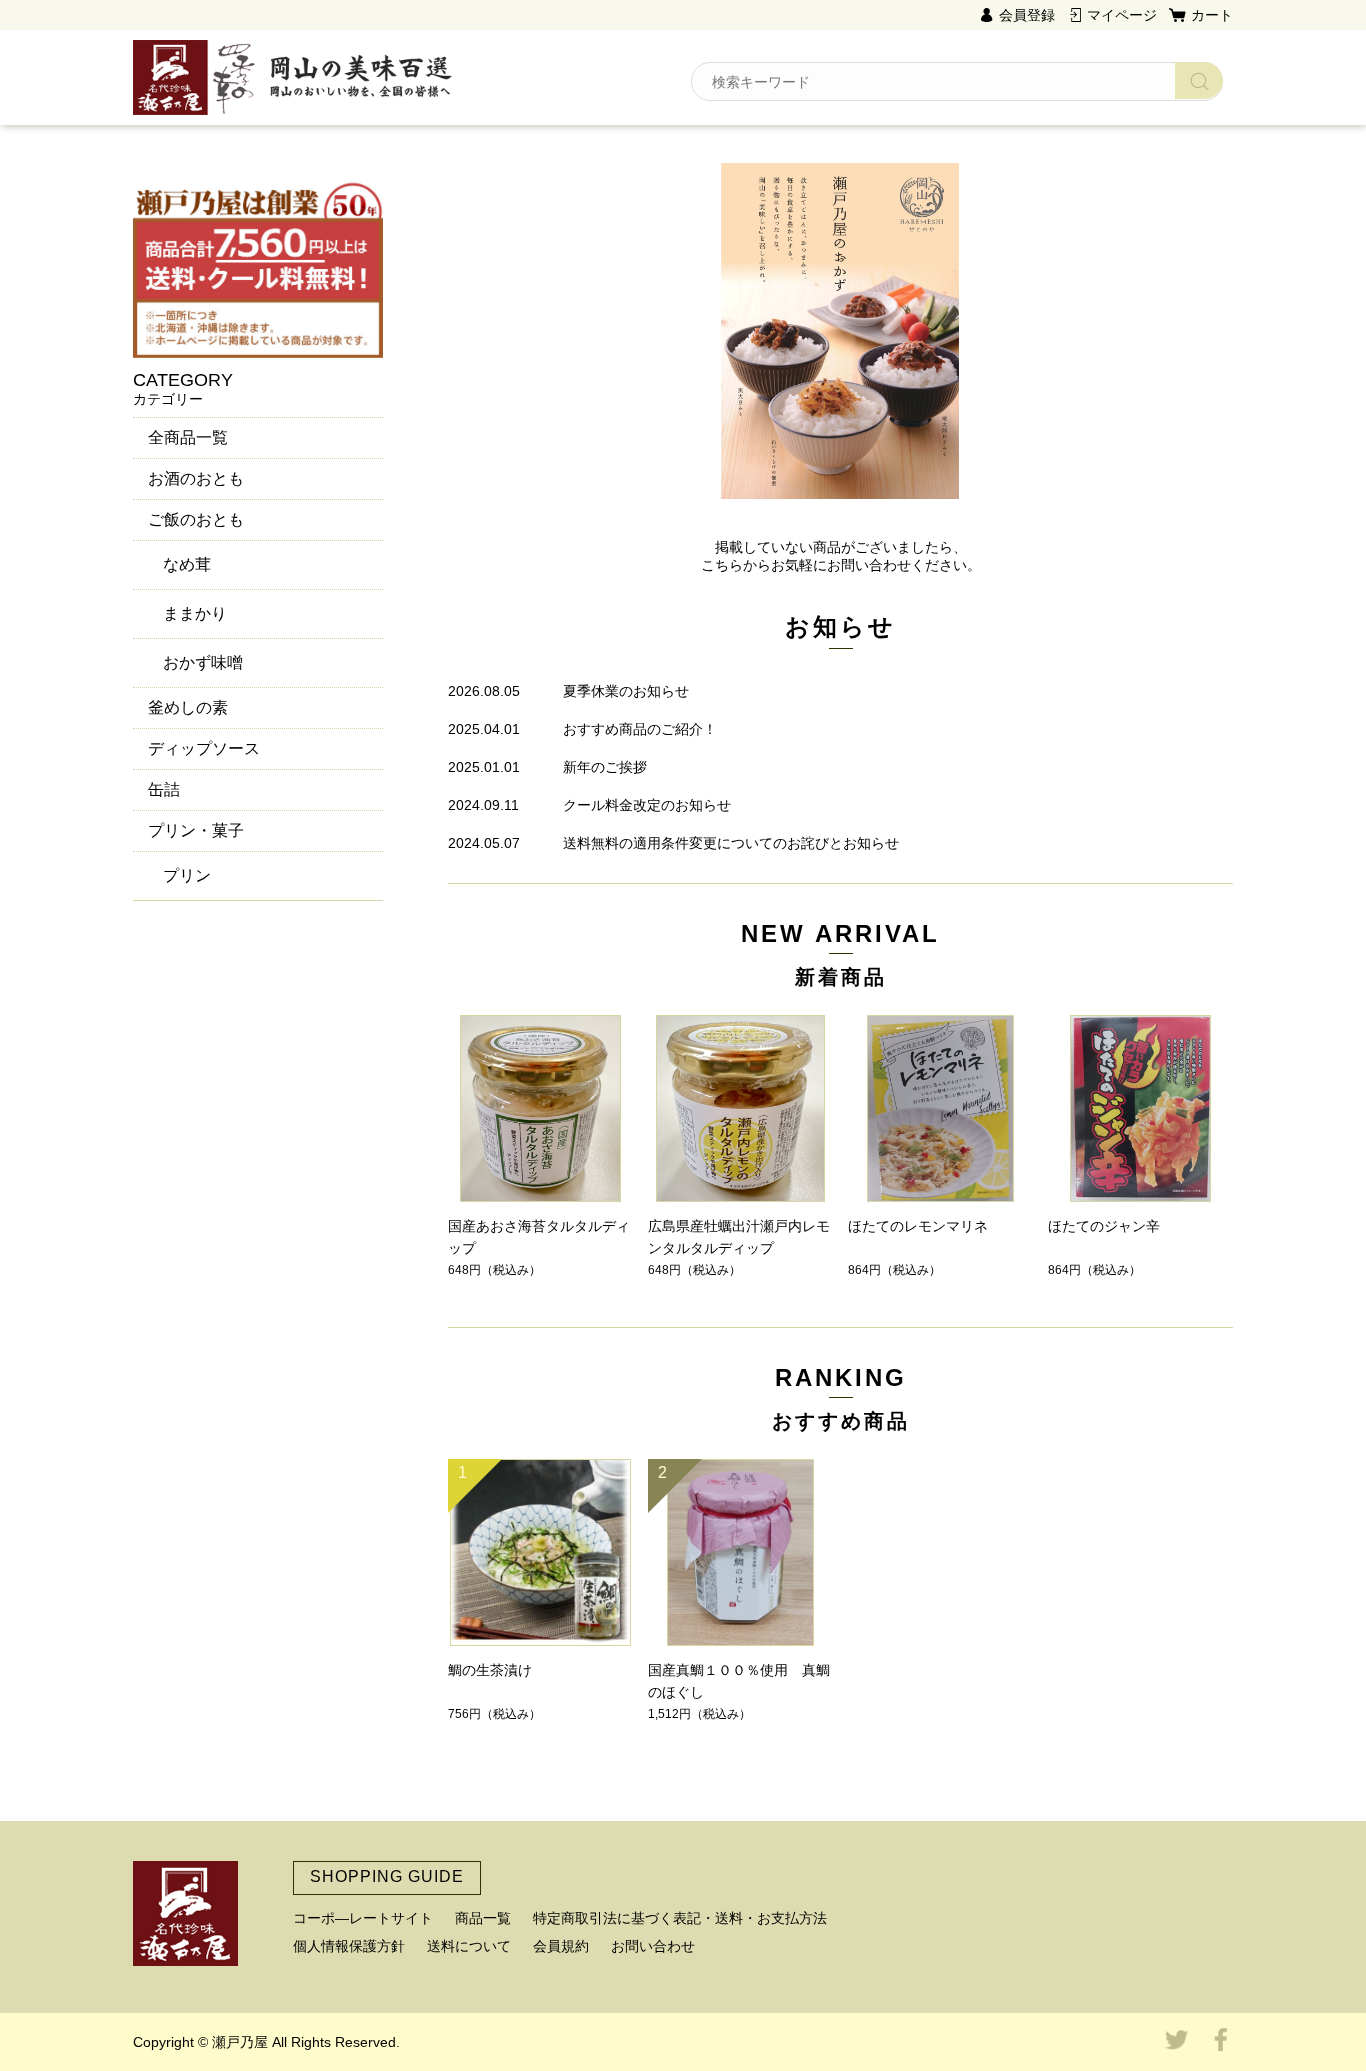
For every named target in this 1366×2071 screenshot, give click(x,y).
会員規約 (561, 1946)
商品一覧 (483, 1918)
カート (1212, 15)
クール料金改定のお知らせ (647, 805)
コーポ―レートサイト (363, 1918)
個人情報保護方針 (349, 1946)
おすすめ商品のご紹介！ (640, 729)
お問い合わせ (653, 1946)
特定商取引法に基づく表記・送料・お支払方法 (680, 1918)
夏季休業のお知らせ (626, 691)
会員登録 (1027, 15)
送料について (469, 1946)
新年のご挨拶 (605, 767)
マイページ (1122, 15)
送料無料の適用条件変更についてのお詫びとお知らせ (731, 843)
